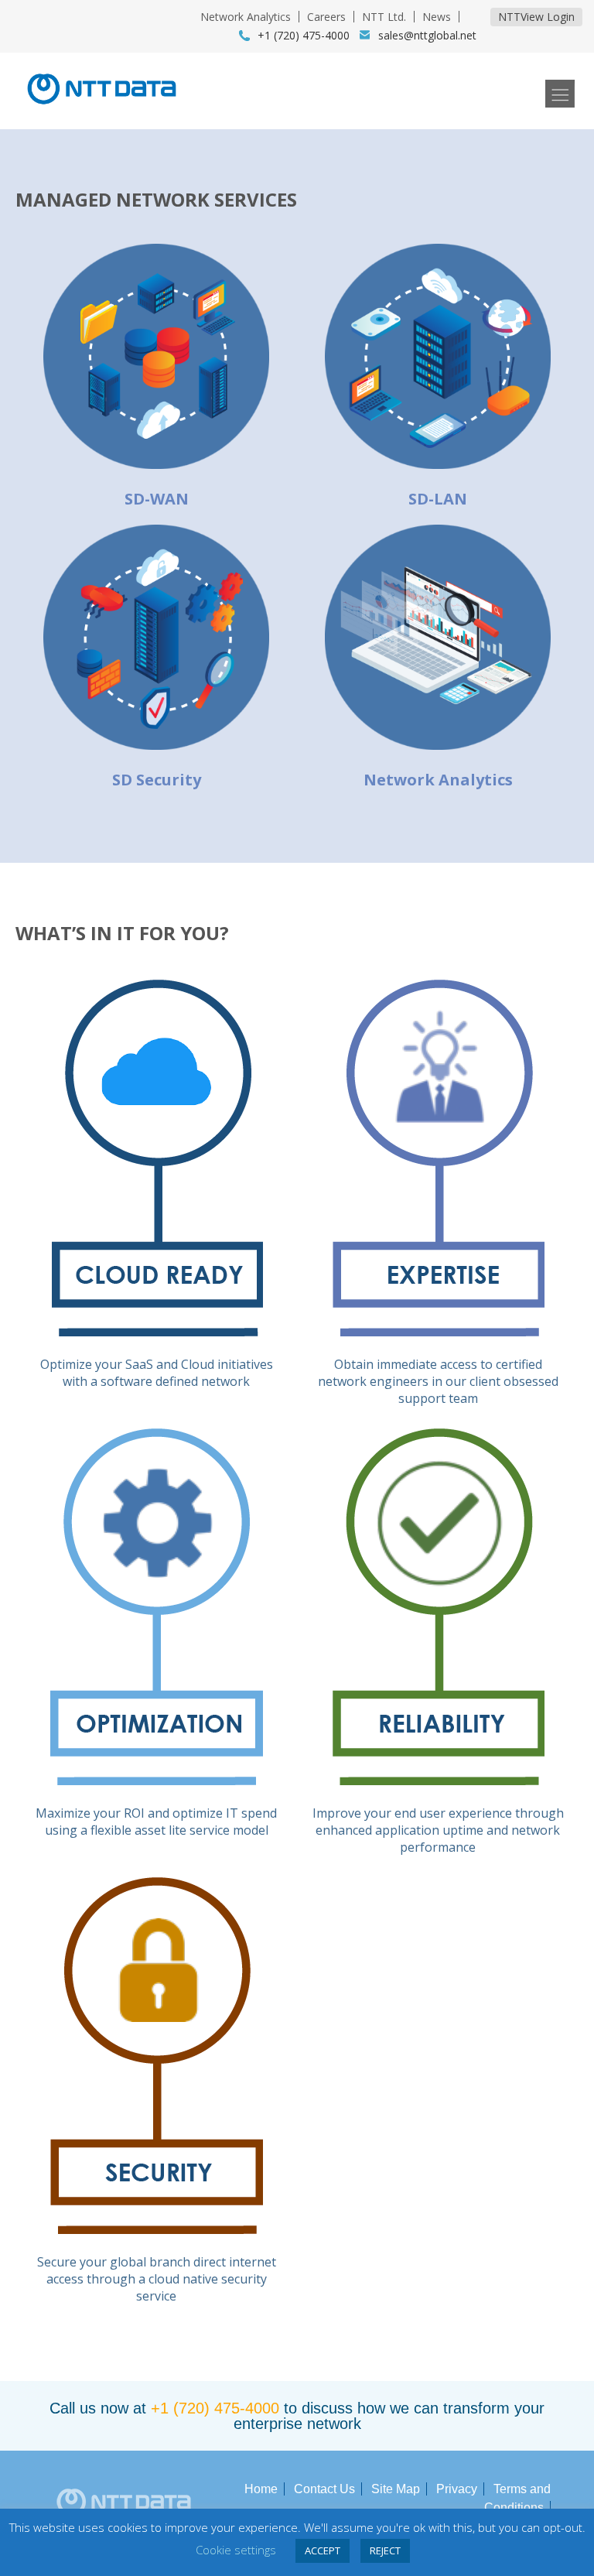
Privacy (457, 2489)
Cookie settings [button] (236, 2550)
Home (261, 2489)
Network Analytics (246, 17)
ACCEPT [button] (323, 2550)
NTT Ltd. (384, 17)
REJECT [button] (385, 2550)
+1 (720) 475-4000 (215, 2408)
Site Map (396, 2489)
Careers (326, 17)
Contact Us (324, 2489)
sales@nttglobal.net (427, 35)
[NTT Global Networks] (102, 109)
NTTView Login (536, 17)
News (437, 17)
